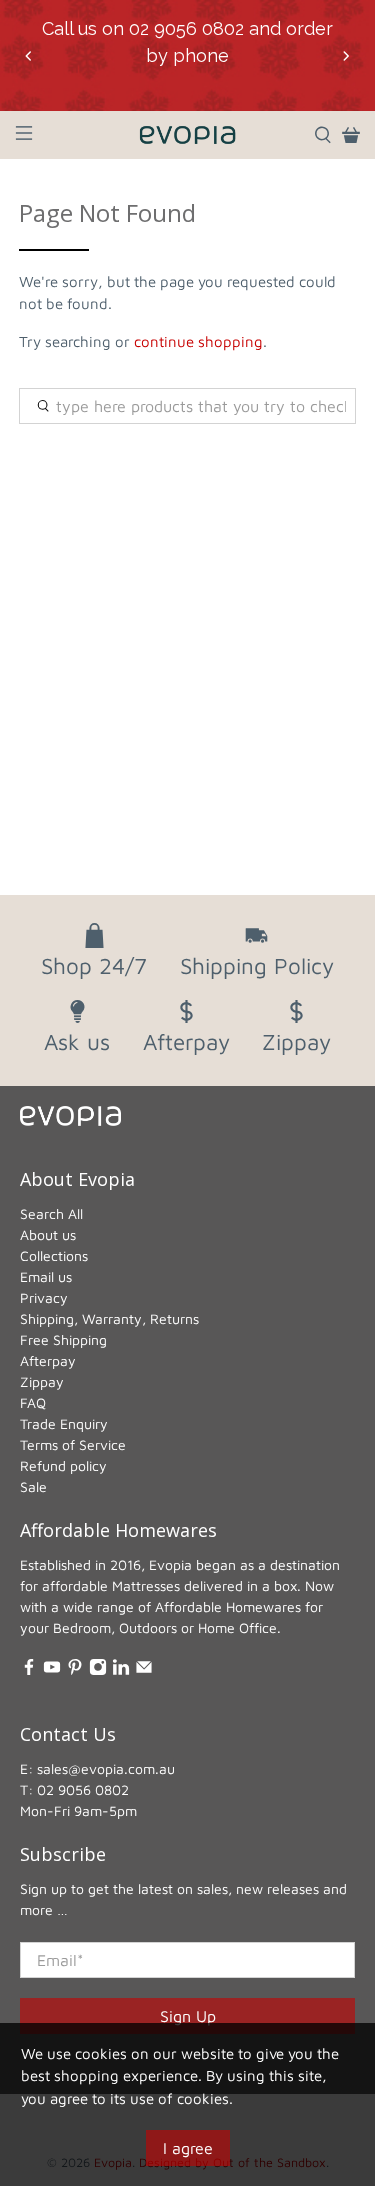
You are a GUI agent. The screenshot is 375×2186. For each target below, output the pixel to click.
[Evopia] (188, 135)
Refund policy (63, 1465)
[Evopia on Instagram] (98, 1670)
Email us (46, 1276)
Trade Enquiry (64, 1423)
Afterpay (48, 1360)
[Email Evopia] (144, 1670)
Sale (33, 1486)
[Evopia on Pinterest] (75, 1670)
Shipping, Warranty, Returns (109, 1318)
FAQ (33, 1402)
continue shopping (198, 341)
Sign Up (188, 2016)
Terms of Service (73, 1444)
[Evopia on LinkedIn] (121, 1670)
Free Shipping (63, 1339)
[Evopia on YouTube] (52, 1670)
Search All (51, 1213)
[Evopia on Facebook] (29, 1670)
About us (48, 1234)
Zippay (42, 1381)
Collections (54, 1255)
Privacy (44, 1297)
